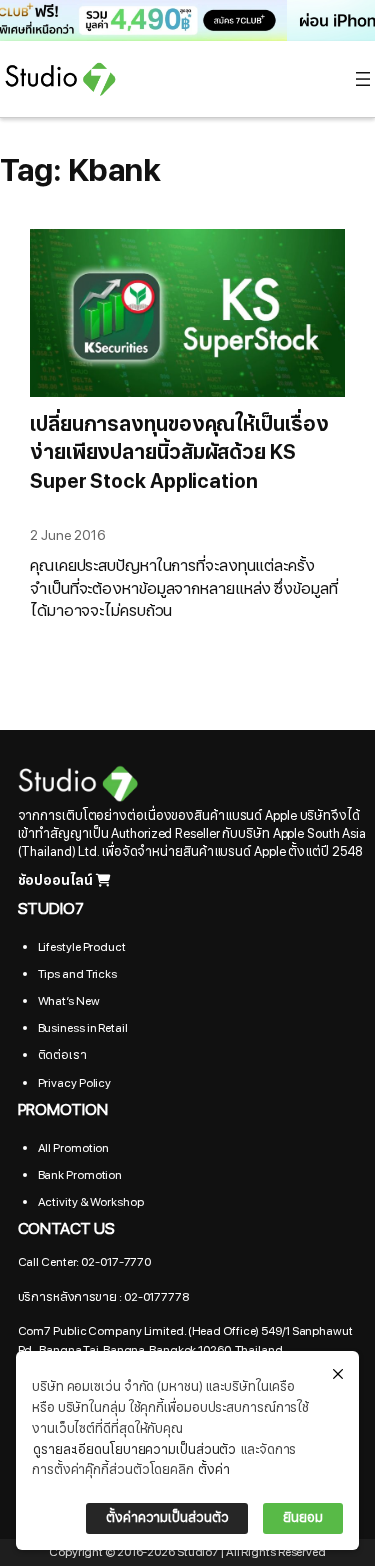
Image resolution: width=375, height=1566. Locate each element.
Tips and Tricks (78, 974)
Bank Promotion (80, 1175)
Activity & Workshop (91, 1202)
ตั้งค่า (214, 1470)
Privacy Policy (75, 1083)
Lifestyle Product (82, 947)
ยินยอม (303, 1518)
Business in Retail (83, 1028)
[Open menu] (363, 79)
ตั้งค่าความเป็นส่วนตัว (167, 1518)
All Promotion (74, 1148)
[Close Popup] (338, 1375)
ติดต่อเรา (62, 1055)
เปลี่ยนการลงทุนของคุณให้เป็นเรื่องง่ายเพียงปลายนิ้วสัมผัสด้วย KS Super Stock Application (179, 453)
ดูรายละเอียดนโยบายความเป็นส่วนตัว (134, 1450)
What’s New (69, 1001)
